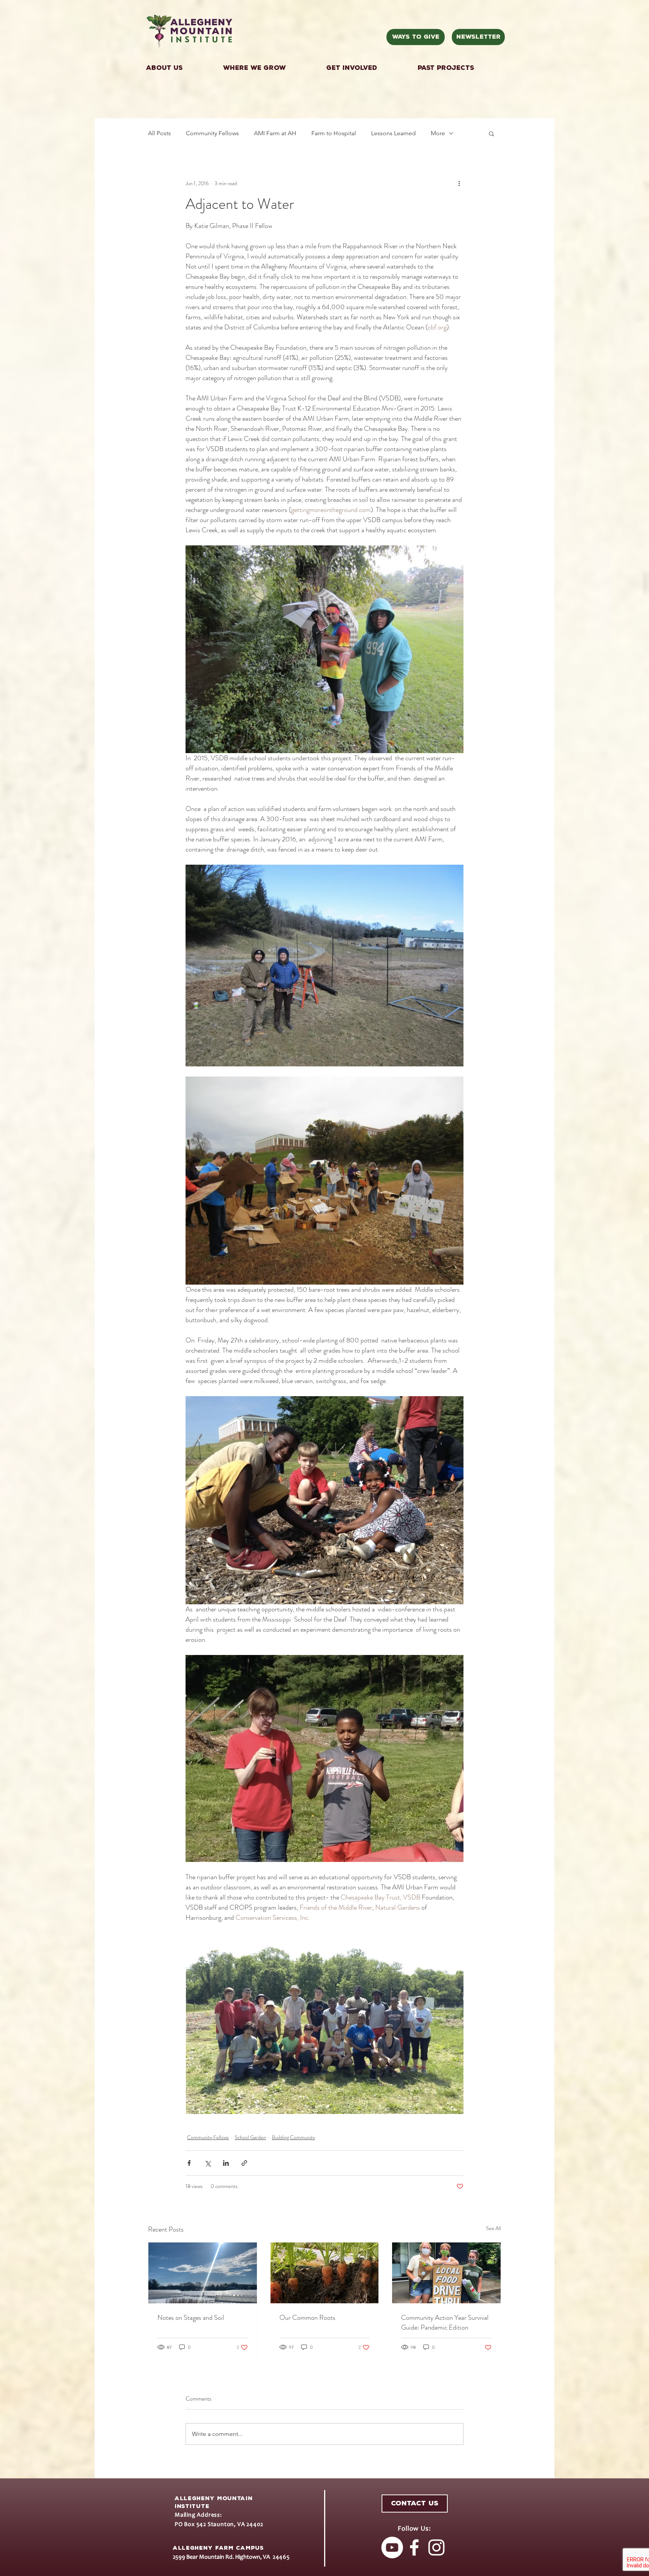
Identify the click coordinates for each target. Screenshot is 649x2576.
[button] (366, 68)
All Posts (159, 133)
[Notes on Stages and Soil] (203, 2273)
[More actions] (459, 183)
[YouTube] (392, 2547)
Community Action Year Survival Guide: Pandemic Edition (445, 2322)
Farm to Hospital (334, 133)
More (438, 133)
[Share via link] (244, 2163)
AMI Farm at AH (275, 133)
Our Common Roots (307, 2318)
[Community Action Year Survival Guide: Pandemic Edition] (446, 2273)
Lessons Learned (393, 133)
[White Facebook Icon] (414, 2547)
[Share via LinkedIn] (226, 2163)
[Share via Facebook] (189, 2163)
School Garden (250, 2137)
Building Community (294, 2137)
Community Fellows (212, 133)
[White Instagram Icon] (436, 2547)
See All (494, 2228)
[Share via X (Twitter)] (208, 2163)
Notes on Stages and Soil (191, 2318)
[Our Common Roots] (325, 2273)
